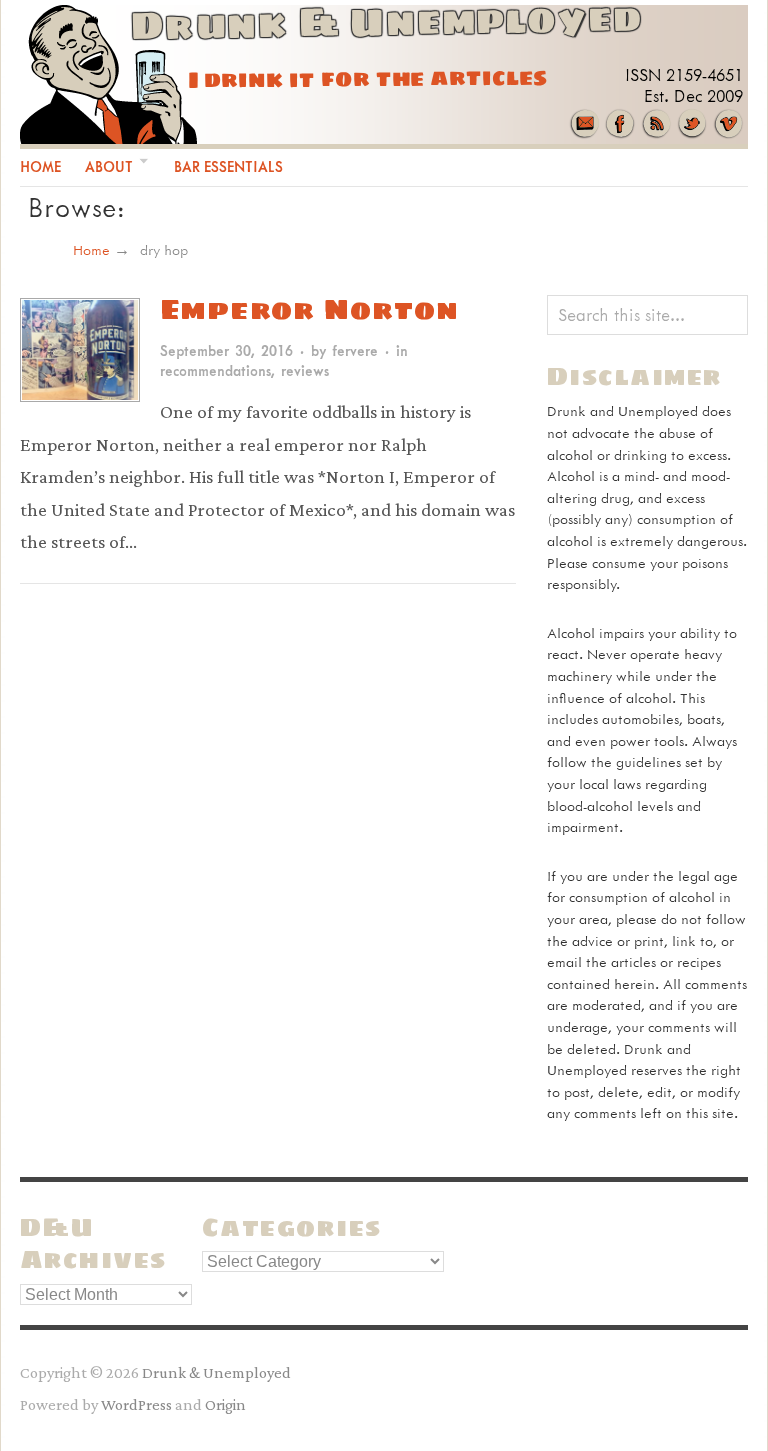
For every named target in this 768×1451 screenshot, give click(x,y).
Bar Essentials (228, 166)
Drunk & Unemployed (216, 1372)
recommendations (215, 370)
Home (40, 166)
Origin (225, 1404)
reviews (305, 370)
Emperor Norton (309, 308)
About (109, 166)
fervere (355, 350)
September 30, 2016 (226, 350)
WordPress (136, 1404)
